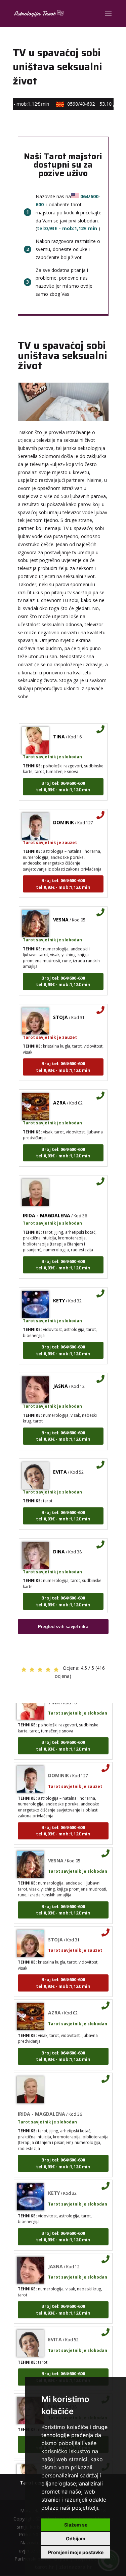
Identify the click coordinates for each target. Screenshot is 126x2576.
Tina (59, 728)
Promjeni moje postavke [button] (76, 2552)
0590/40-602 (93, 104)
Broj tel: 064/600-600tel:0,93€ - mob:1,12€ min (63, 778)
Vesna (61, 911)
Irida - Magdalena (47, 1207)
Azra (59, 1095)
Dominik (64, 814)
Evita (60, 1464)
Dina (59, 1543)
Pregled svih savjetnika (63, 1626)
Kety (59, 1292)
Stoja (60, 1009)
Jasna (60, 1378)
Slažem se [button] (76, 2525)
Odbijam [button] (76, 2538)
